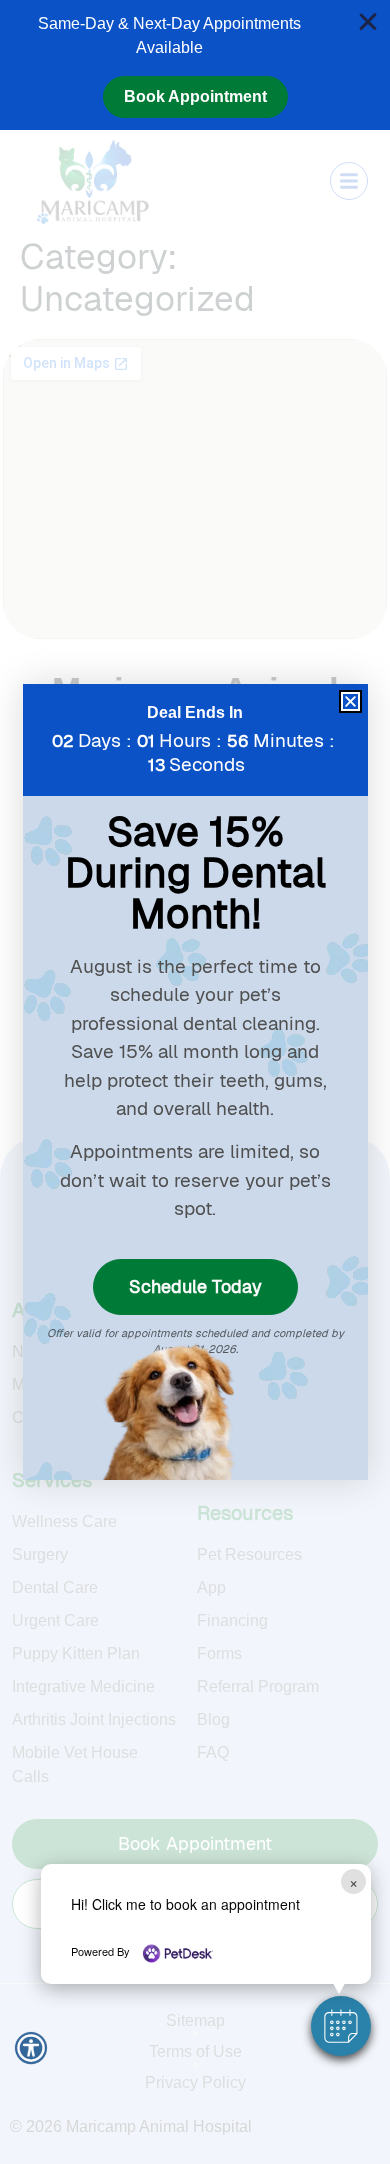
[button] (341, 2026)
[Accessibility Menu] (31, 2048)
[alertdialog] (195, 65)
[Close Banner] (368, 22)
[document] (195, 1082)
